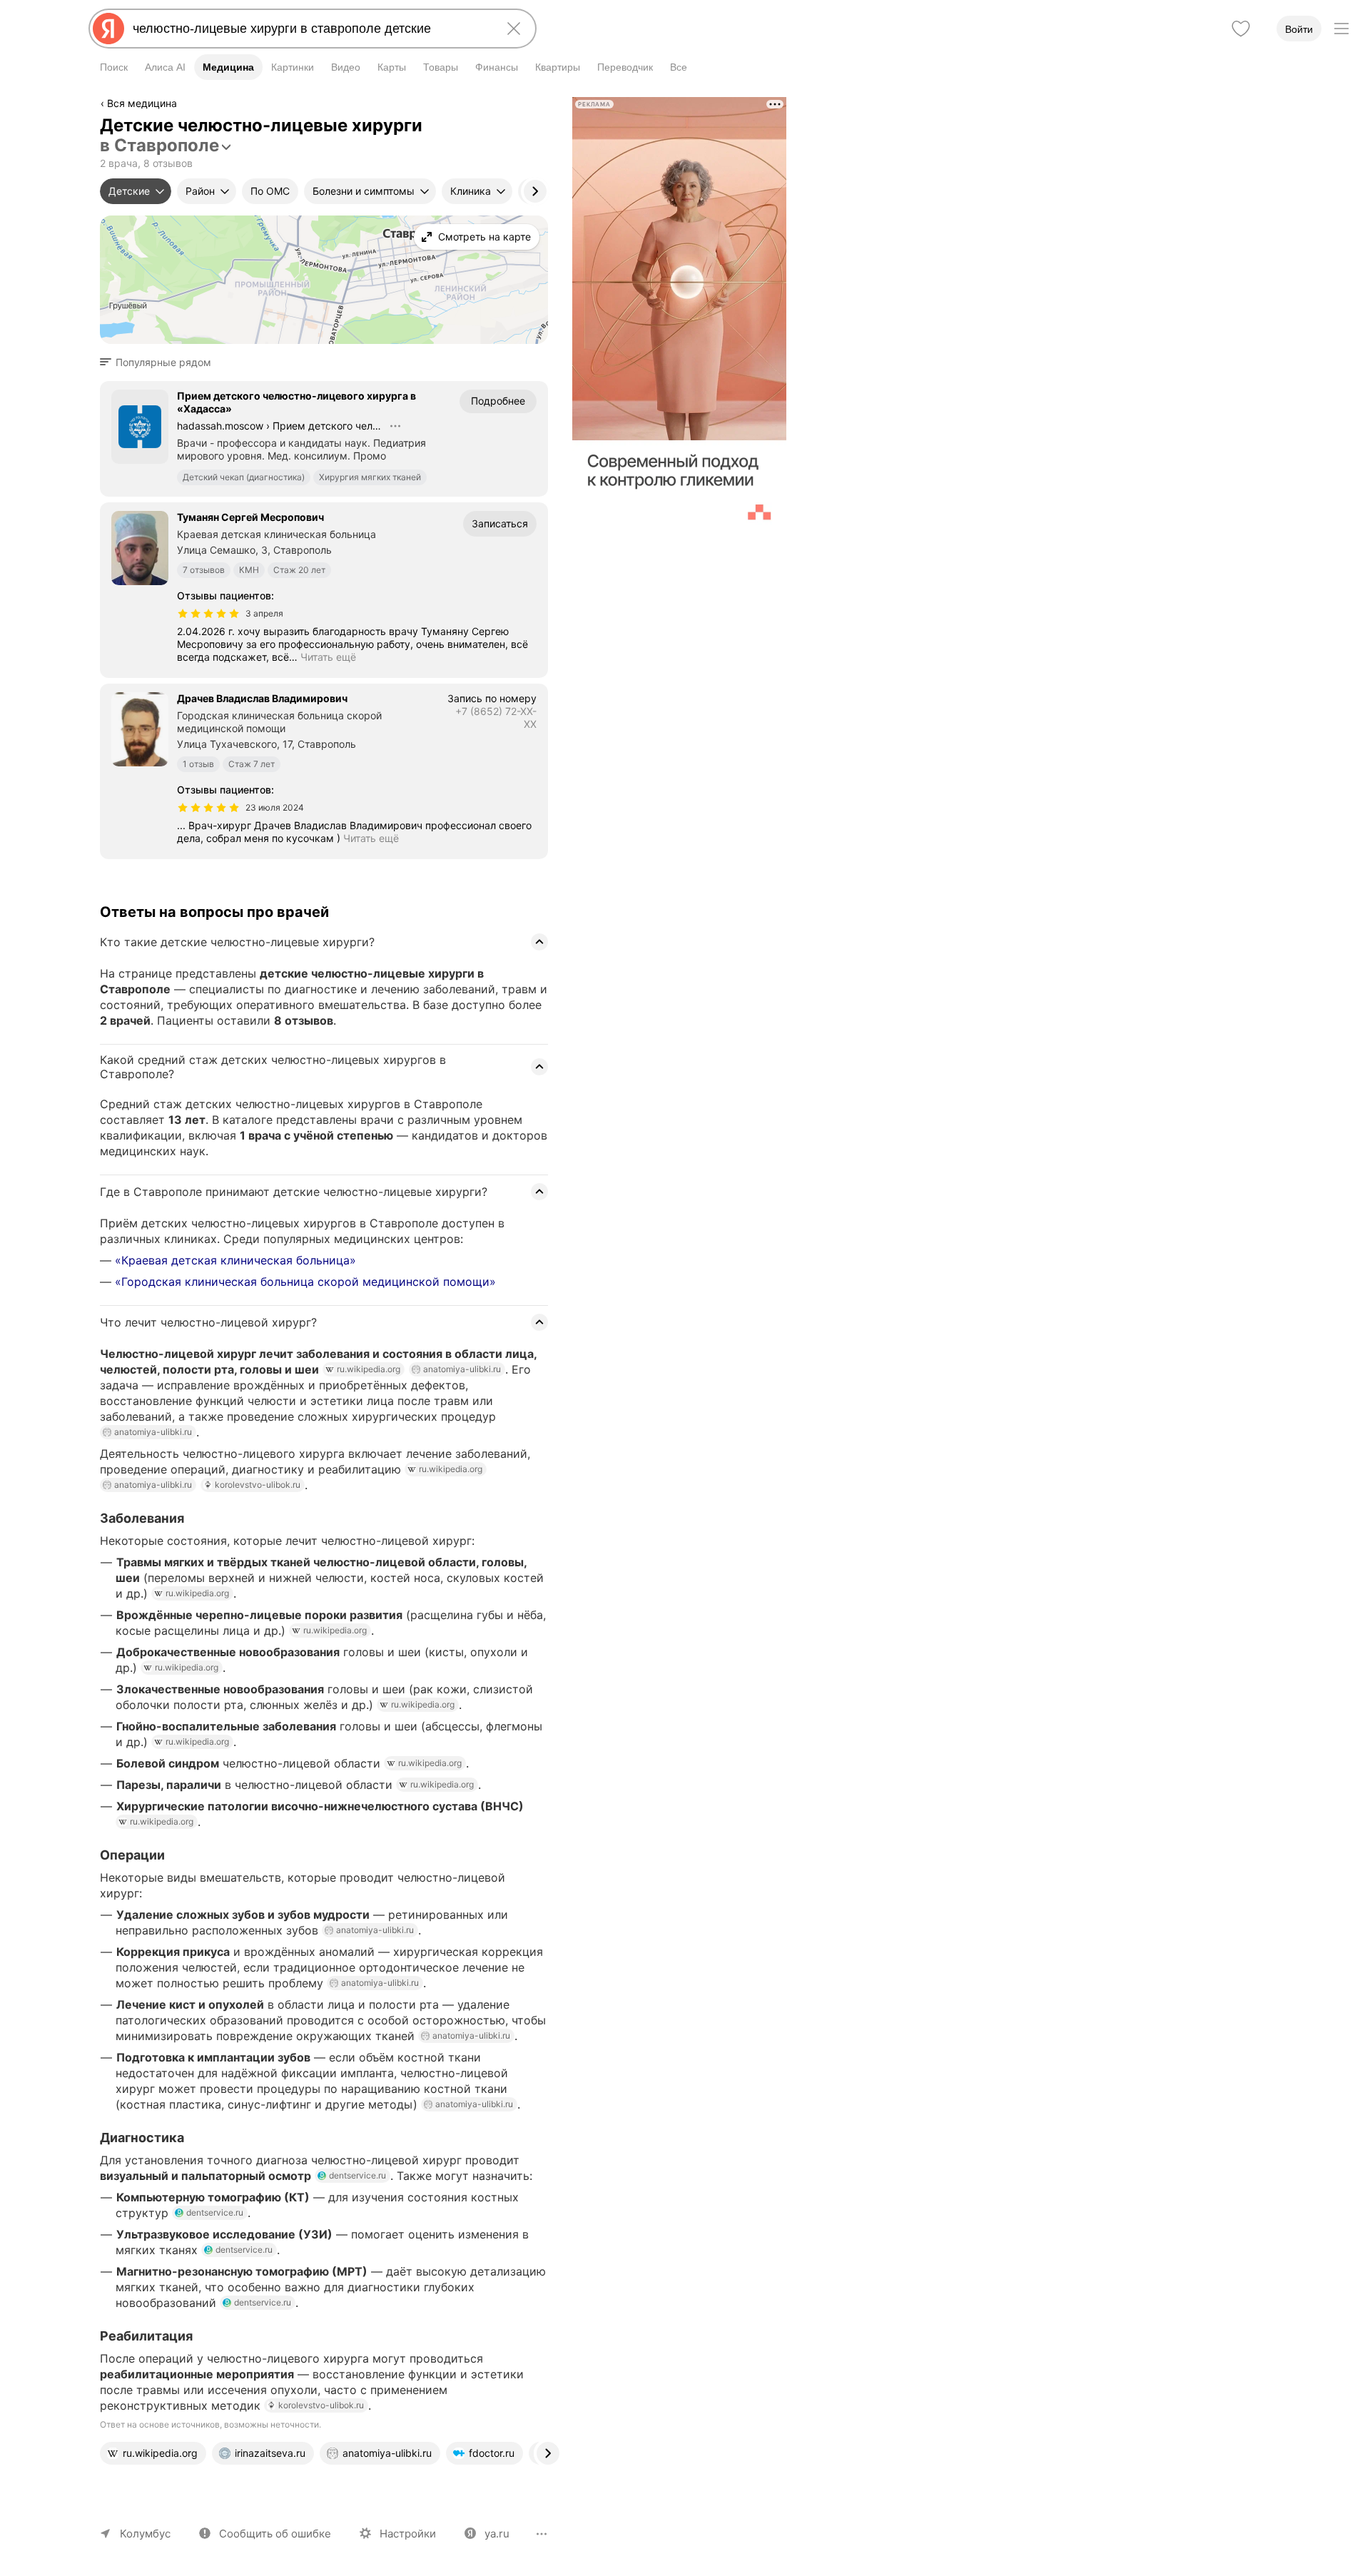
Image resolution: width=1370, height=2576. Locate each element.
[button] (160, 362)
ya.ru (497, 2534)
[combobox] (310, 29)
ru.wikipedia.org (369, 1369)
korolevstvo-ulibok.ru (258, 1485)
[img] (208, 614)
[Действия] (547, 106)
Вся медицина (142, 103)
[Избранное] (1241, 29)
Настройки (408, 2534)
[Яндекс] (108, 29)
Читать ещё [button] (328, 657)
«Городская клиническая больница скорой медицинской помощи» (305, 1282)
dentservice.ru (357, 2175)
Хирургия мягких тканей (370, 477)
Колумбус (145, 2534)
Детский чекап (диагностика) (244, 477)
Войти (1299, 29)
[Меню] (1341, 29)
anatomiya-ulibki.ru (462, 1369)
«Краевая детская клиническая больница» (235, 1260)
